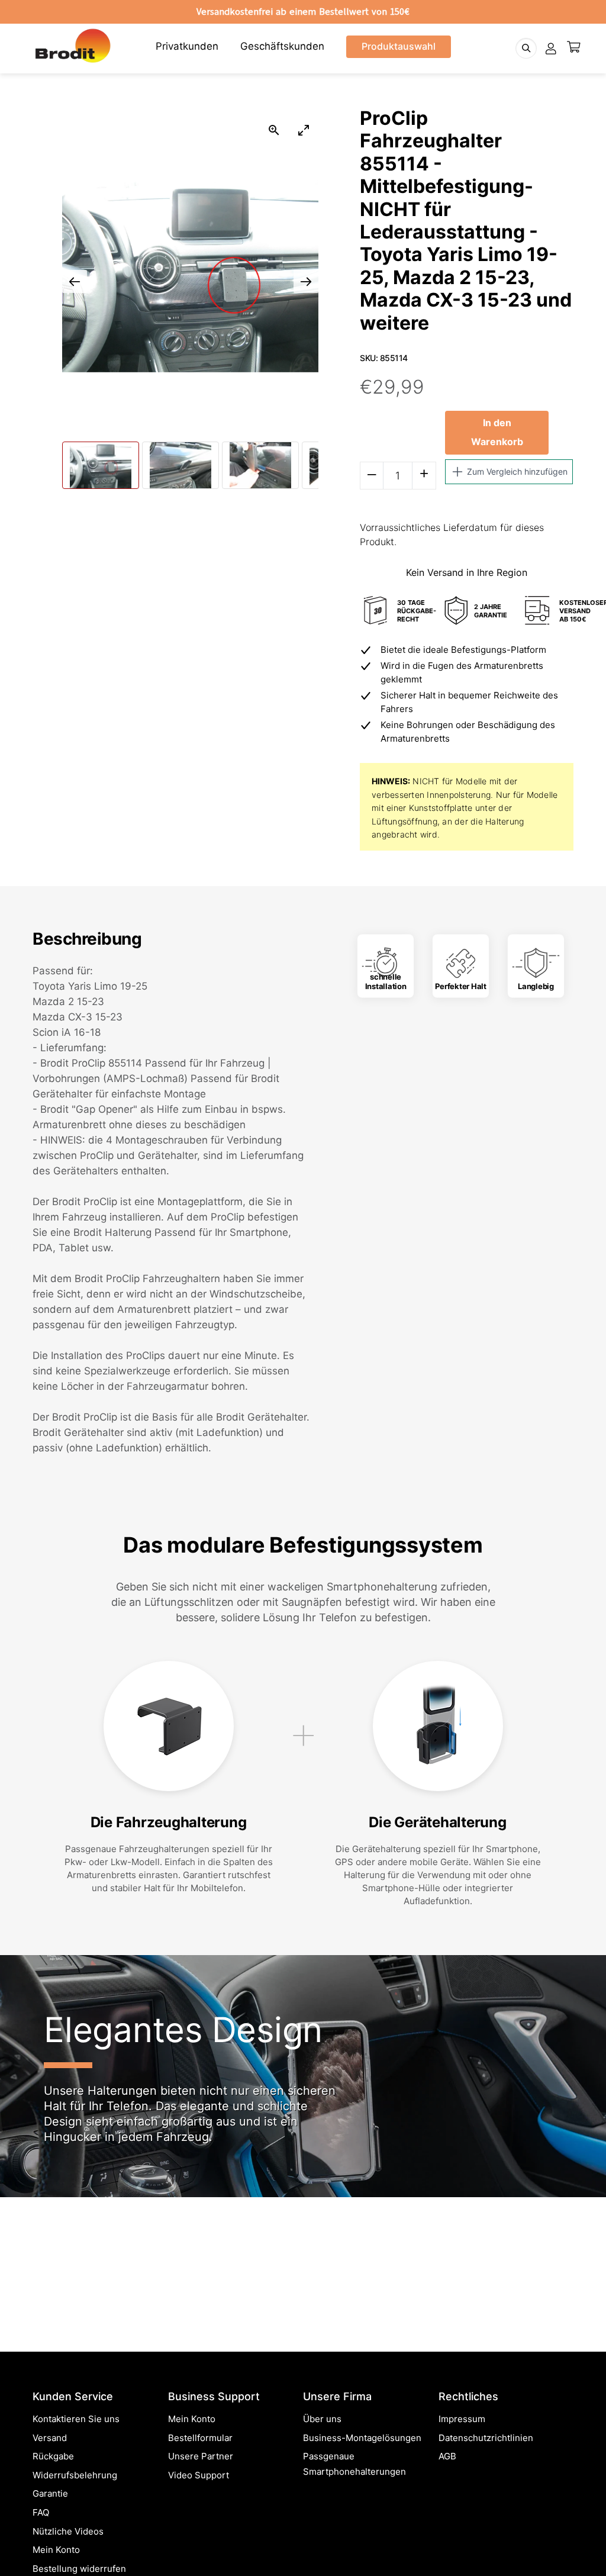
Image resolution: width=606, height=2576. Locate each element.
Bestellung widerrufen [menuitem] (79, 2569)
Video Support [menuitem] (199, 2475)
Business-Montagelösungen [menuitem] (362, 2438)
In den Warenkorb (497, 432)
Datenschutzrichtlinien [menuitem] (486, 2438)
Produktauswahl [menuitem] (399, 46)
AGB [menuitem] (447, 2456)
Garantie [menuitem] (50, 2493)
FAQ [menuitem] (41, 2512)
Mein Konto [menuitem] (56, 2550)
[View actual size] (274, 130)
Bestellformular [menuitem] (200, 2438)
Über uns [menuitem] (322, 2419)
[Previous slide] (75, 281)
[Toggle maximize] (304, 130)
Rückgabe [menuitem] (53, 2456)
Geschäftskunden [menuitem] (282, 46)
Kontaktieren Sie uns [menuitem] (76, 2419)
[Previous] (29, 2151)
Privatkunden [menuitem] (187, 46)
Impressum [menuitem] (462, 2419)
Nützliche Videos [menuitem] (68, 2531)
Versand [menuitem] (50, 2438)
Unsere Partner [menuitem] (201, 2456)
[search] (526, 48)
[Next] (577, 2151)
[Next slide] (306, 281)
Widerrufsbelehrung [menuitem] (75, 2475)
